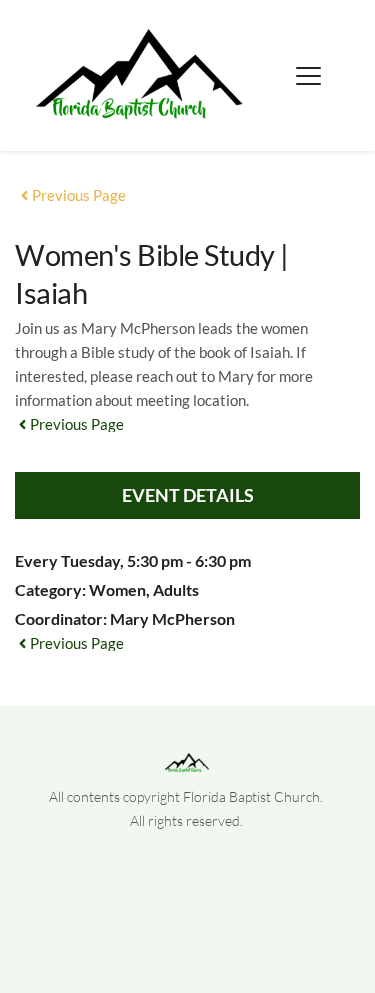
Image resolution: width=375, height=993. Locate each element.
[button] (308, 75)
